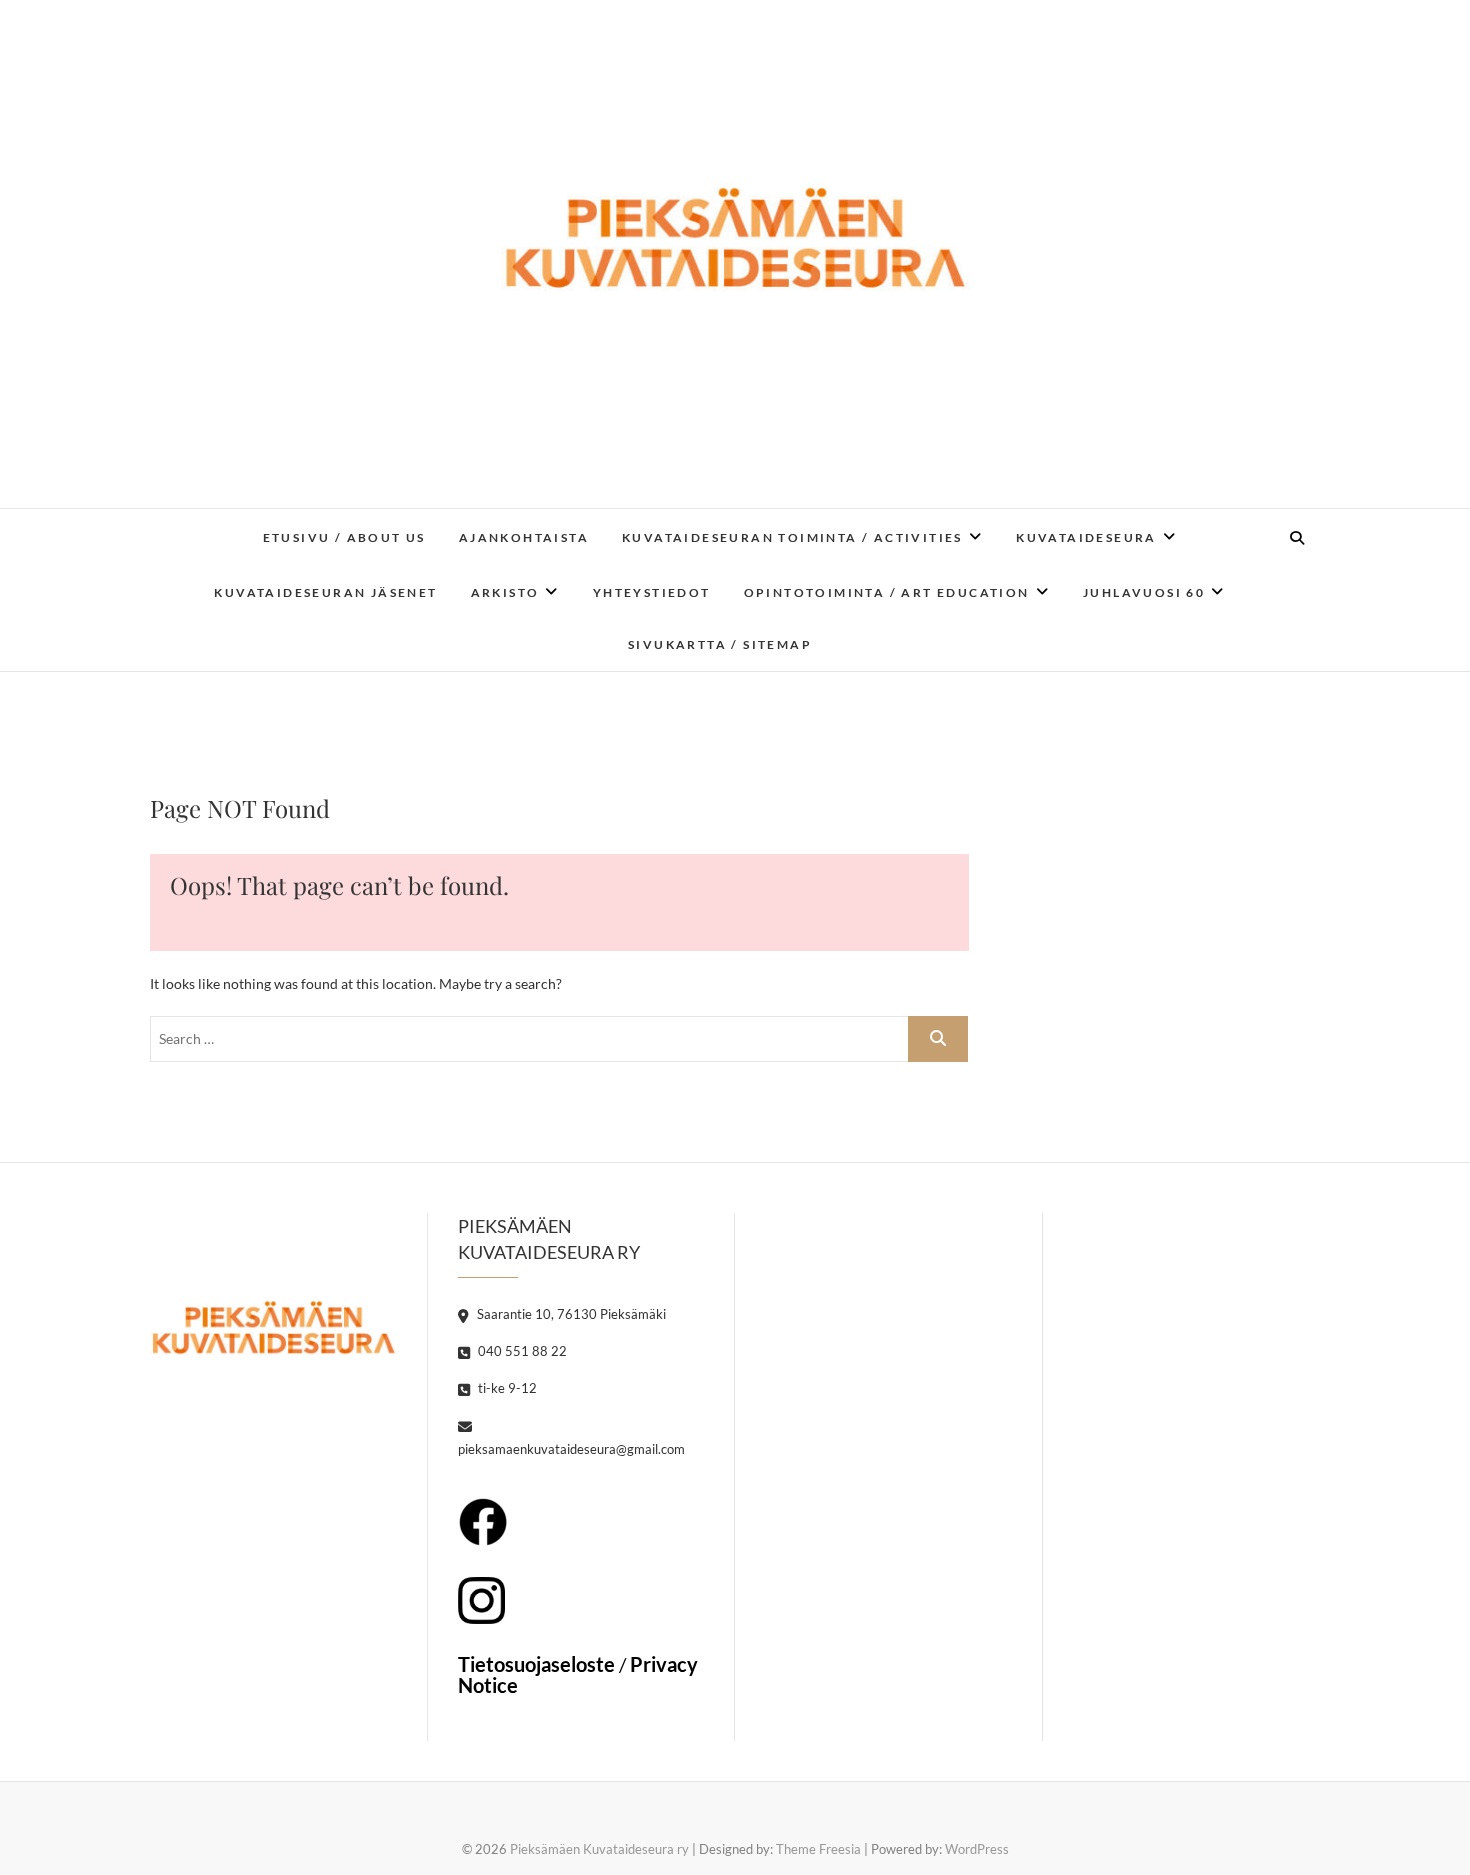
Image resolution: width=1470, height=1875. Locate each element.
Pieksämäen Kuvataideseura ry (599, 1849)
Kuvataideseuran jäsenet (325, 592)
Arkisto (505, 592)
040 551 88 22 (521, 1351)
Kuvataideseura (1086, 537)
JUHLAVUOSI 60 (1144, 592)
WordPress (977, 1849)
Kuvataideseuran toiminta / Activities (792, 537)
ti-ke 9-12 (506, 1388)
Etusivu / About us (344, 537)
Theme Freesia (818, 1849)
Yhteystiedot (652, 592)
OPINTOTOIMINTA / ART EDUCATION (887, 592)
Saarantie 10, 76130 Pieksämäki (570, 1314)
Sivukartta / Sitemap (720, 644)
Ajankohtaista (524, 537)
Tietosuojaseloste (536, 1664)
